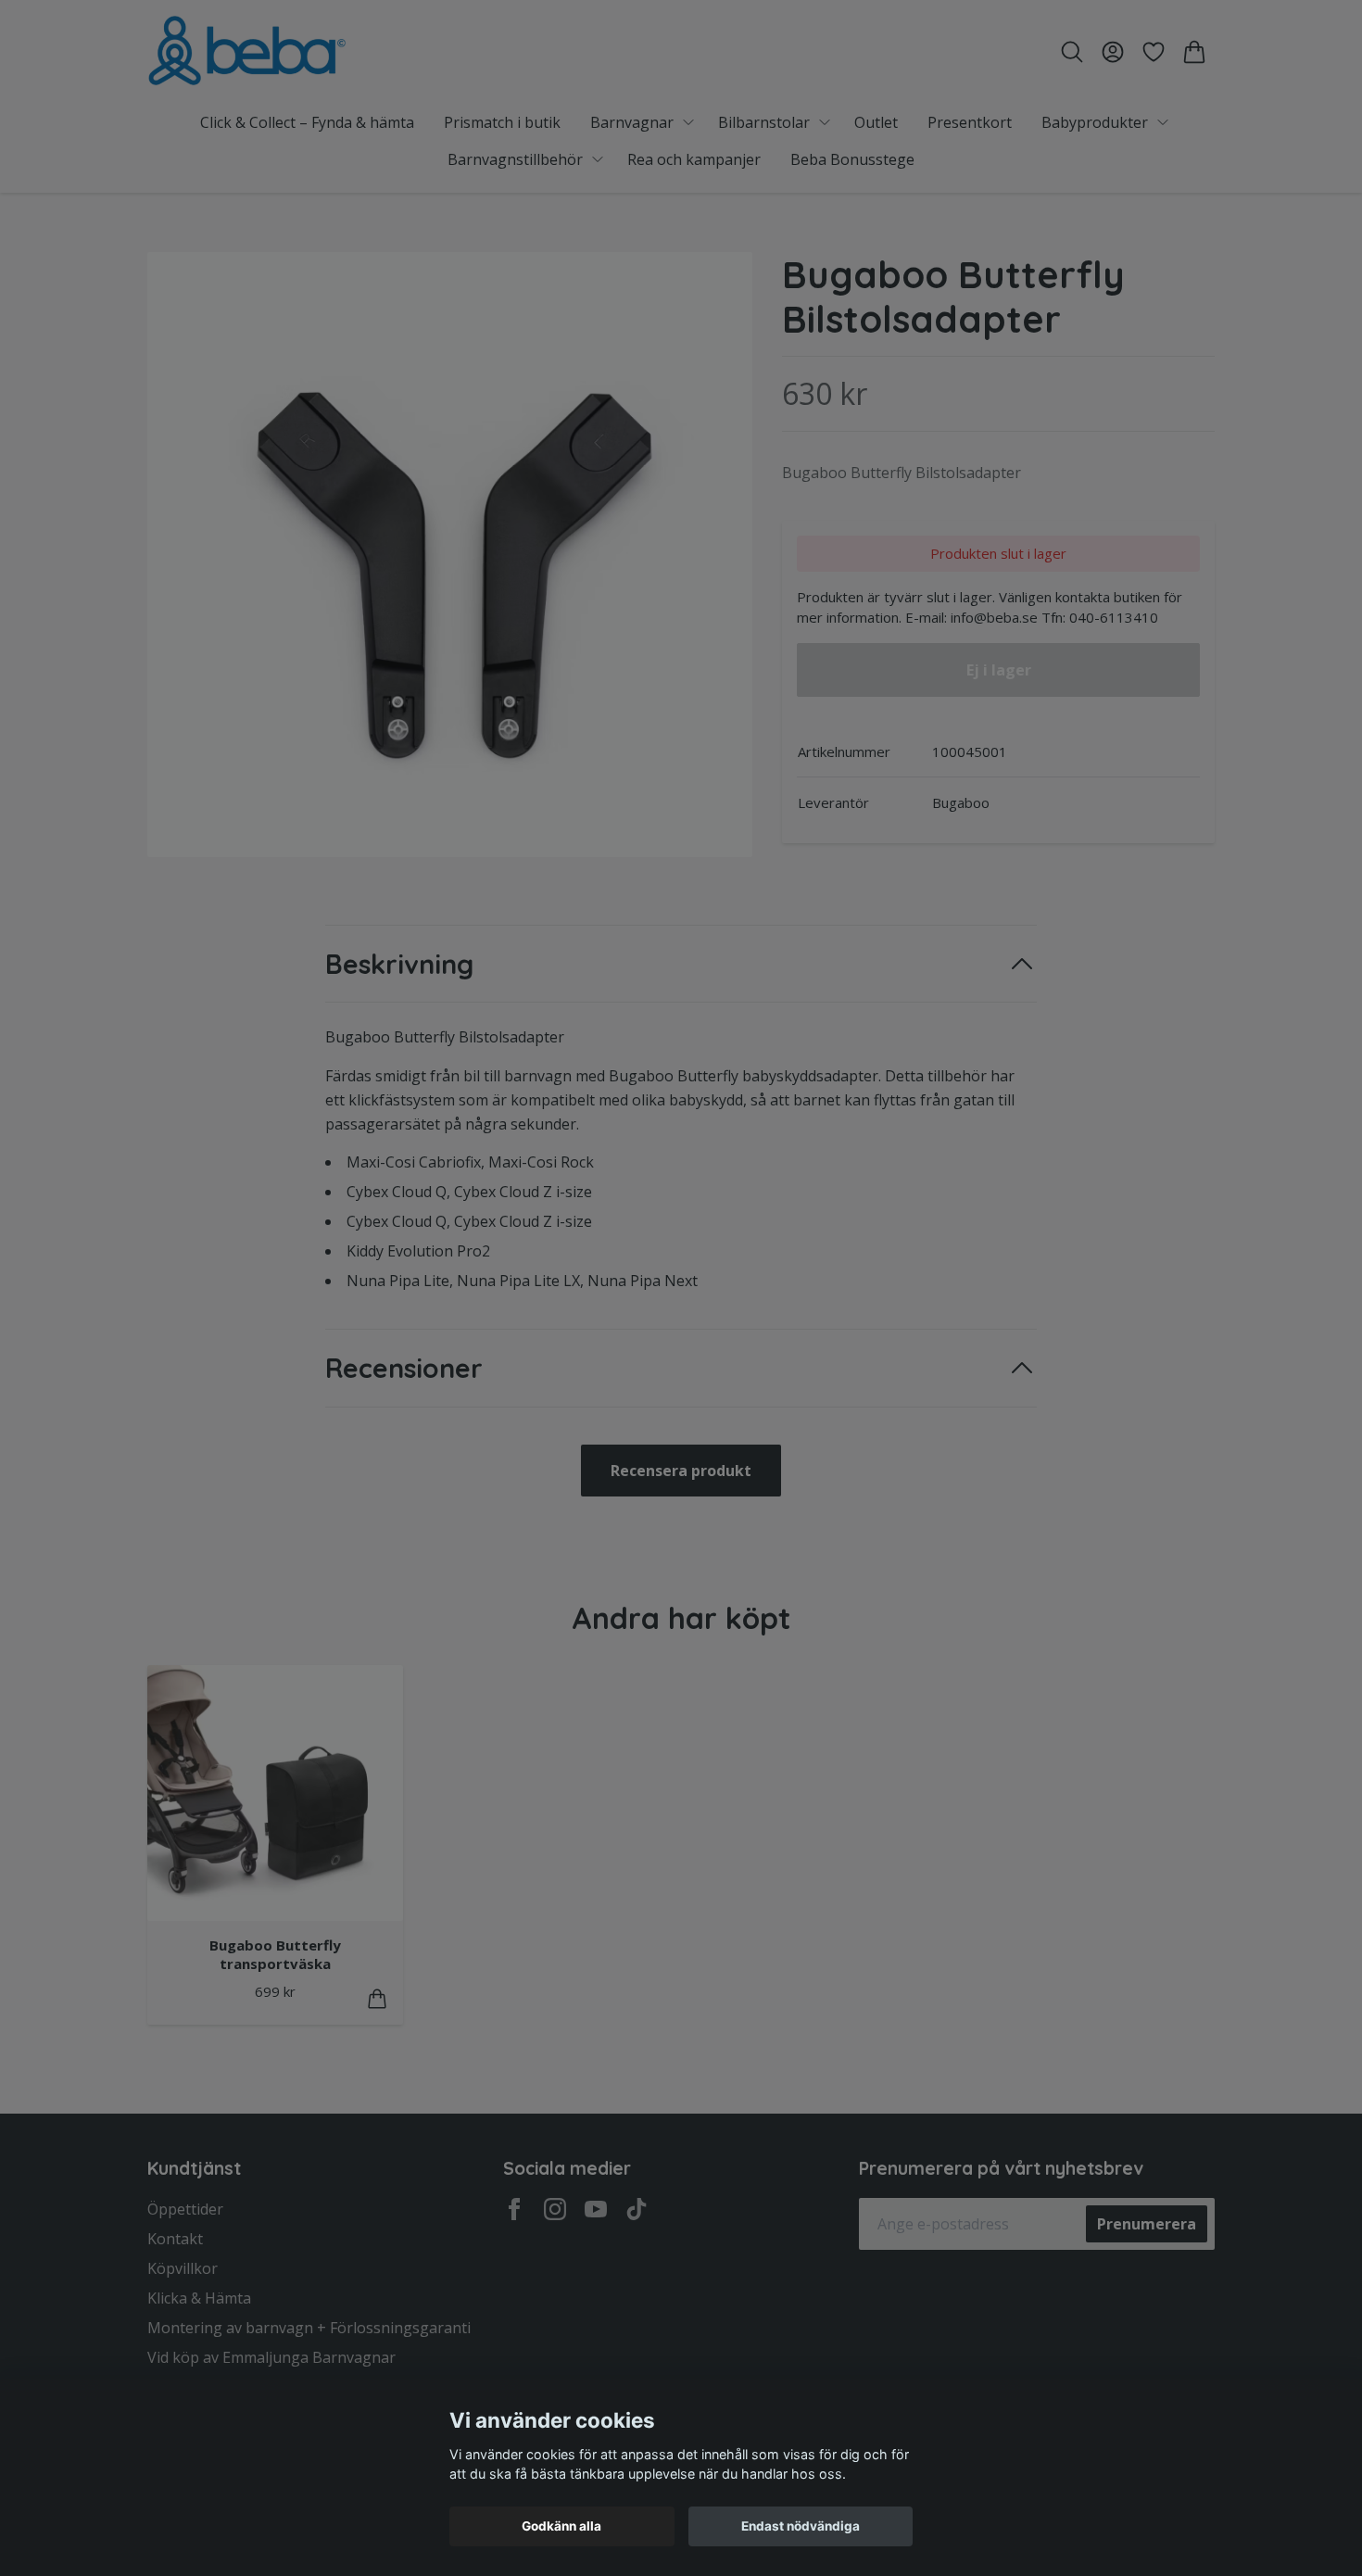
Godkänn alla (561, 2526)
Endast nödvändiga (801, 2526)
